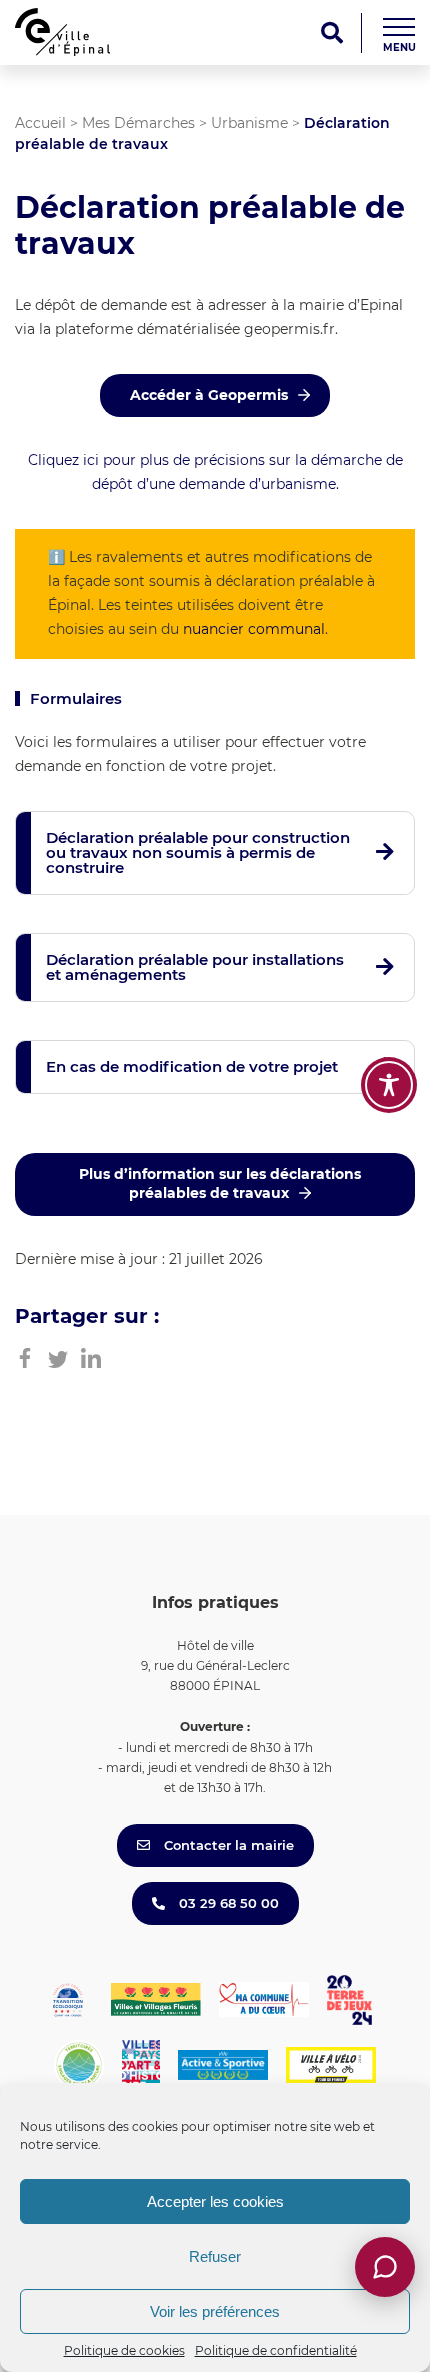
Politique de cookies (124, 2350)
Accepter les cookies (215, 2201)
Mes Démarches (138, 123)
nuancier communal (254, 629)
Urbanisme (249, 123)
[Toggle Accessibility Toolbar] (389, 1085)
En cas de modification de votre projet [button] (192, 1066)
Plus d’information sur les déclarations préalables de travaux (220, 1184)
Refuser (215, 2256)
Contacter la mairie (227, 1845)
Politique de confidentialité (276, 2350)
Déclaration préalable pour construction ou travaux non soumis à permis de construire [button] (198, 852)
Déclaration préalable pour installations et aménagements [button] (195, 967)
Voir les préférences (215, 2311)
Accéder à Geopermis (209, 395)
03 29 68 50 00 (227, 1903)
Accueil (40, 123)
